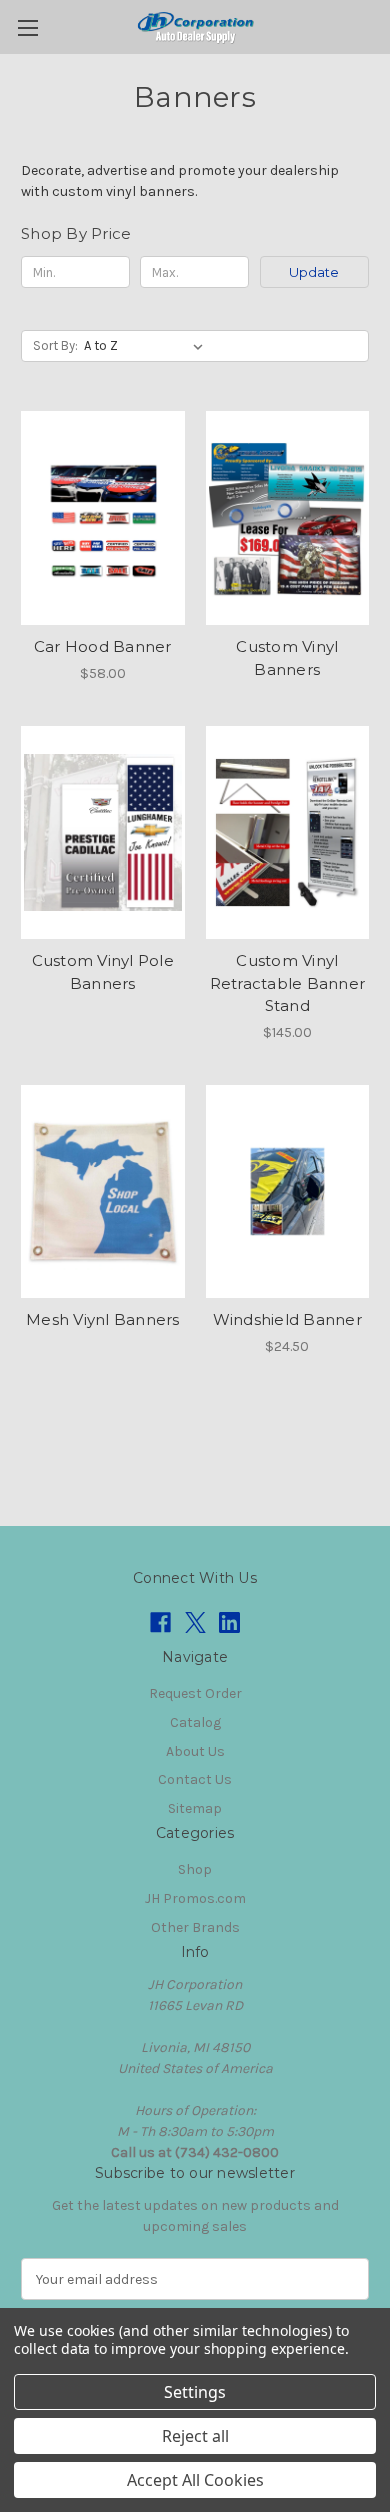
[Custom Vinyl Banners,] (288, 518)
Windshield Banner (287, 1319)
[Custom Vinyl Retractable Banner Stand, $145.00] (288, 833)
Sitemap (195, 1808)
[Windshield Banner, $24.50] (288, 1192)
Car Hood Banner (103, 646)
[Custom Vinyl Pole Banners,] (103, 833)
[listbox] (147, 346)
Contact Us (195, 1779)
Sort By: (55, 345)
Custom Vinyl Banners (287, 658)
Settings (195, 2392)
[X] (195, 1622)
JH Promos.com (195, 1898)
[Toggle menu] (27, 27)
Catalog (195, 1722)
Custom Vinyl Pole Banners (103, 972)
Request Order (195, 1693)
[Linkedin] (229, 1622)
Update (314, 272)
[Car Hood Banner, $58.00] (103, 518)
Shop (195, 1869)
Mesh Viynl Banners (103, 1319)
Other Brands (195, 1927)
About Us (195, 1751)
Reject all (195, 2436)
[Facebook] (160, 1622)
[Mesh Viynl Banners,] (103, 1192)
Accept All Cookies (195, 2480)
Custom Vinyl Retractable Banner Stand (288, 983)
